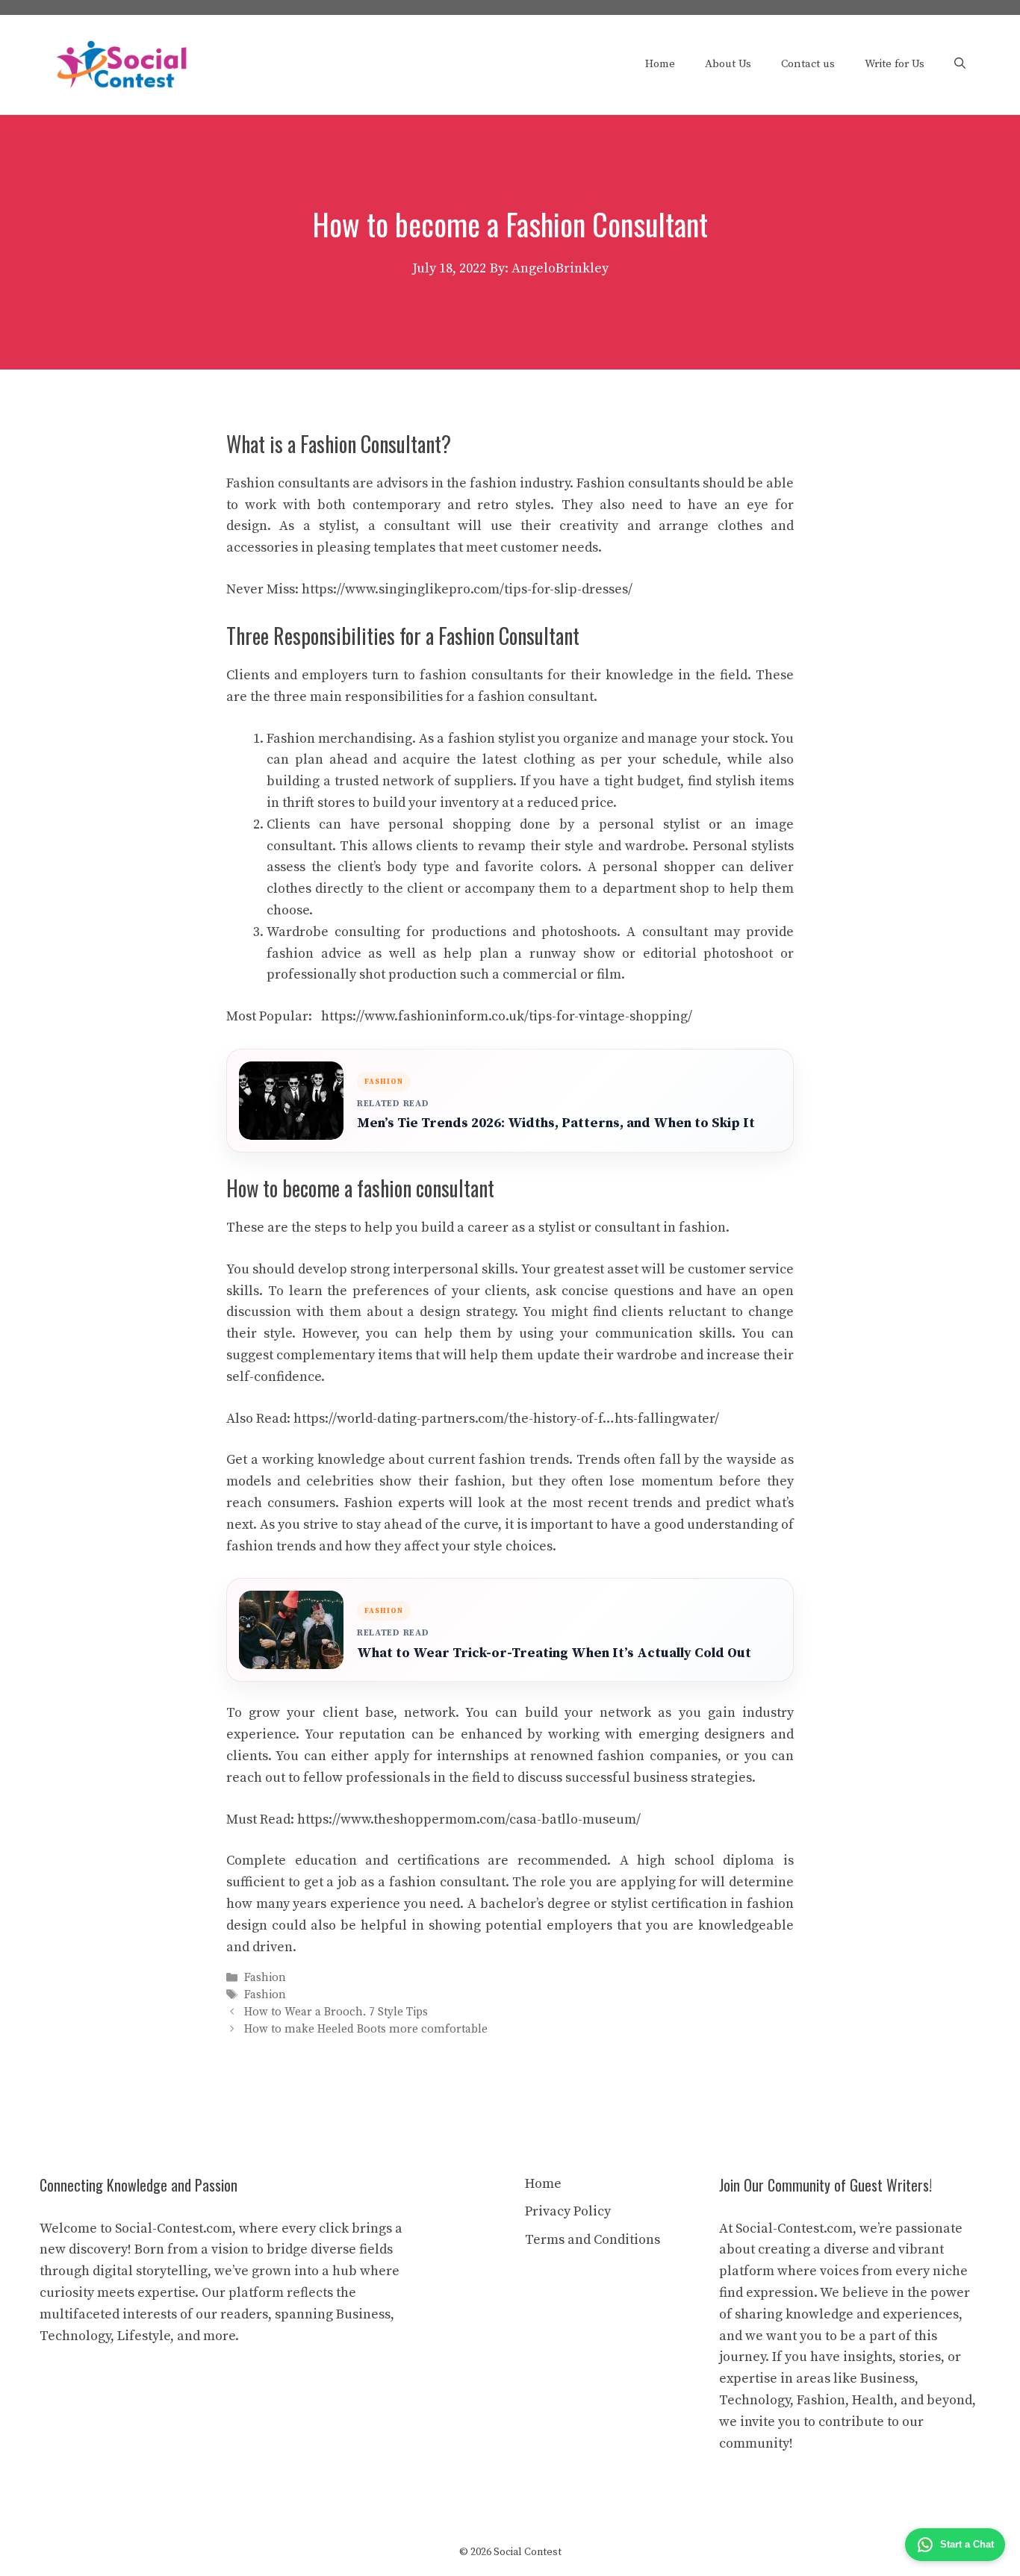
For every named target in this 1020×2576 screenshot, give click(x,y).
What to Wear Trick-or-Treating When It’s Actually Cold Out (554, 1653)
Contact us (808, 64)
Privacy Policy (568, 2211)
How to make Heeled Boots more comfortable (366, 2030)
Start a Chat (967, 2544)
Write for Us (895, 64)
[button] (960, 64)
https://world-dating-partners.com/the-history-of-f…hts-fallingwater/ (506, 1419)
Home (660, 64)
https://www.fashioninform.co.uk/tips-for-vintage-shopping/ (507, 1016)
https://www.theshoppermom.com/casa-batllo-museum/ (469, 1819)
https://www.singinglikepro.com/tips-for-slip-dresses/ (467, 589)
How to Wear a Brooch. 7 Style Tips (336, 2012)
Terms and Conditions (593, 2240)
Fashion (265, 1978)
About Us (728, 64)
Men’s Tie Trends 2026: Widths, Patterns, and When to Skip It (556, 1123)
